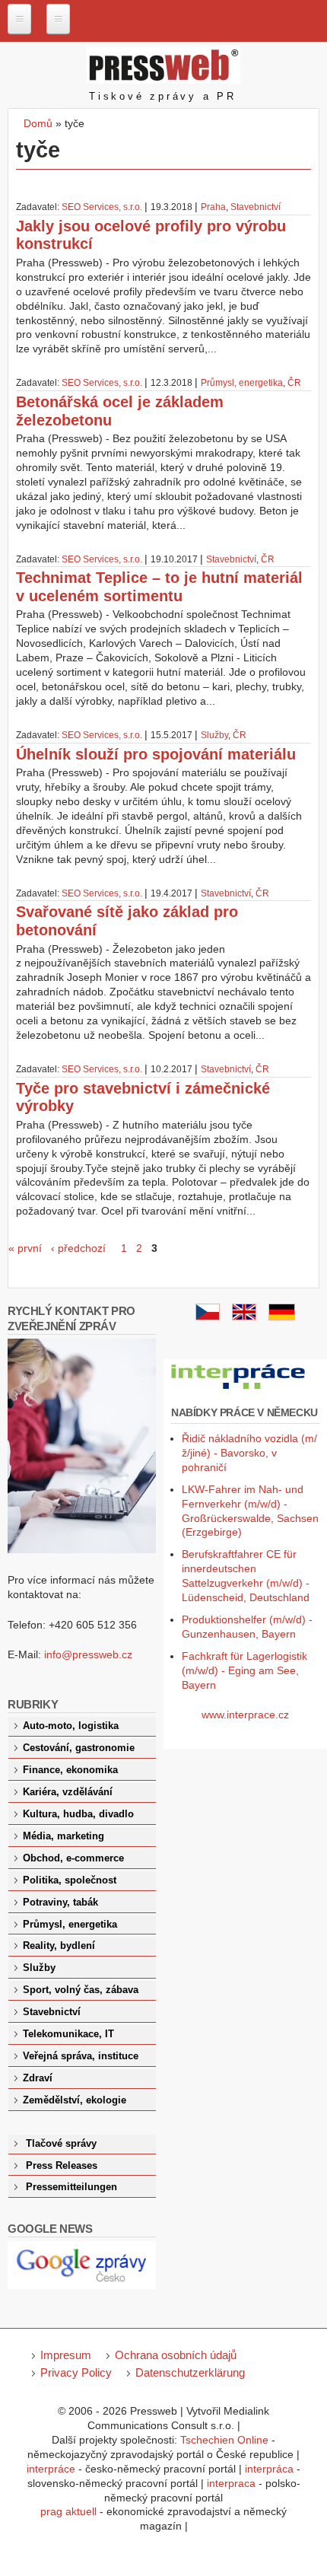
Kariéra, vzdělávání (68, 1792)
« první (25, 1248)
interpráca (269, 2469)
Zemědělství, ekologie (75, 2100)
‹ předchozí (78, 1248)
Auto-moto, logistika (71, 1726)
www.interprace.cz (245, 1715)
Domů (38, 123)
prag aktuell (68, 2511)
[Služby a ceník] (208, 1317)
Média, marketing (63, 1836)
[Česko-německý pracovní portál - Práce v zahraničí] (239, 1390)
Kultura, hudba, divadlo (78, 1814)
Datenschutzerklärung (190, 2372)
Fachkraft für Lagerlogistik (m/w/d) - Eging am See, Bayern (244, 1670)
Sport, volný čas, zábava (81, 1990)
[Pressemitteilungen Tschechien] (282, 1317)
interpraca (231, 2483)
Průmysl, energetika (242, 383)
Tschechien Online (224, 2440)
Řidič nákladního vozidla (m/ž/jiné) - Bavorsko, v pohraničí (249, 1453)
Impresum (66, 2355)
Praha (213, 207)
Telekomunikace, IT (68, 2034)
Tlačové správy (61, 2144)
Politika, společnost (70, 1880)
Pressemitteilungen (71, 2187)
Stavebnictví (256, 207)
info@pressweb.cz (88, 1654)
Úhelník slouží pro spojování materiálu (156, 754)
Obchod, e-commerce (73, 1858)
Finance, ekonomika (70, 1770)
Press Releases (62, 2166)
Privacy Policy (76, 2372)
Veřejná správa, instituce (81, 2056)
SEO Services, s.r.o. (102, 207)
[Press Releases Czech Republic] (244, 1317)
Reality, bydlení (59, 1946)
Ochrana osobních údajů (176, 2355)
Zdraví (38, 2078)
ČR (294, 383)
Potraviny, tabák (60, 1903)
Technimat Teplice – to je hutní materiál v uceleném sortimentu (159, 587)
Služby (214, 735)
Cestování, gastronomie (79, 1748)
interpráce (51, 2469)
